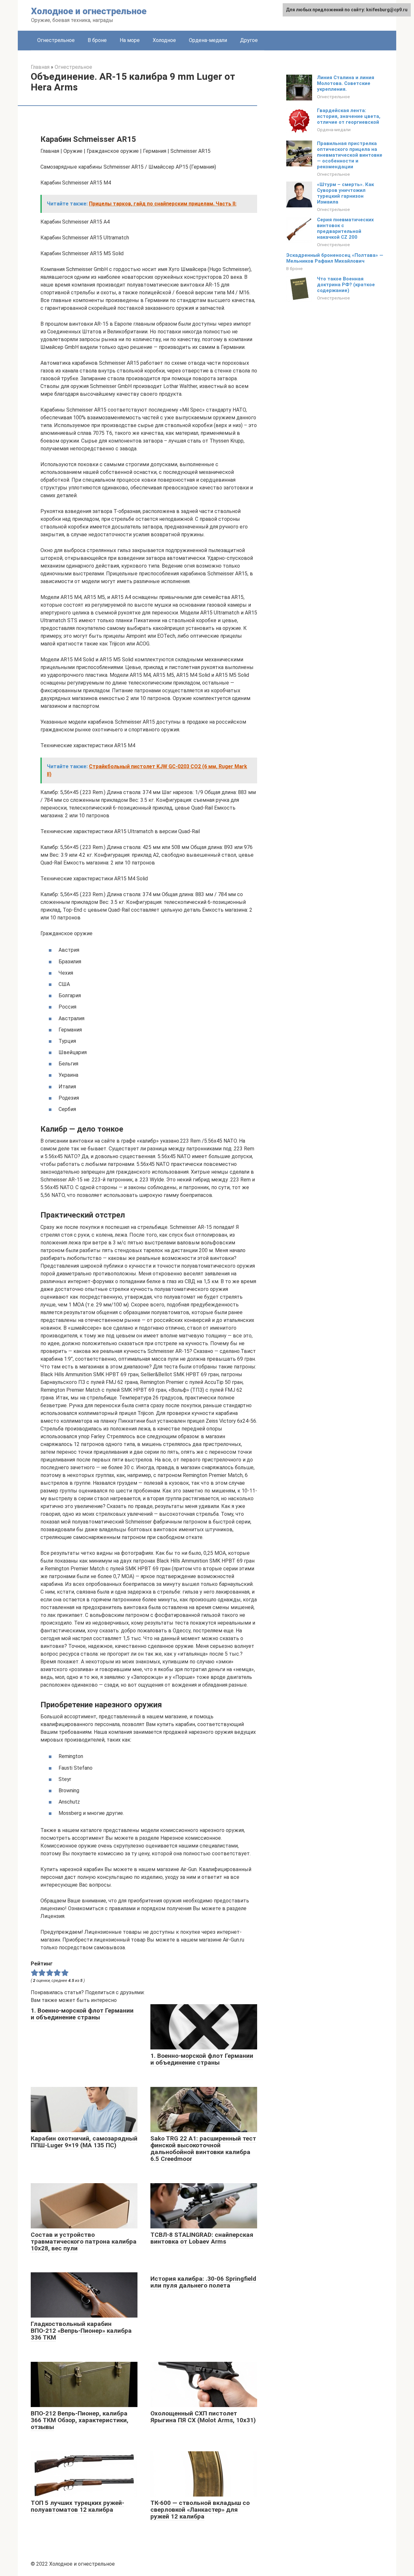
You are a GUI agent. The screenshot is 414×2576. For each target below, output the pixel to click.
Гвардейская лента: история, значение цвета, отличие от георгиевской (349, 116)
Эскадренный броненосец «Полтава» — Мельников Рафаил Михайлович (335, 258)
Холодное (164, 40)
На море (130, 40)
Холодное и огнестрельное (89, 11)
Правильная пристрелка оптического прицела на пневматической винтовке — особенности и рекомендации (350, 155)
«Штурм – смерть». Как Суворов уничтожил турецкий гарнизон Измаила (345, 193)
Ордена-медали (208, 40)
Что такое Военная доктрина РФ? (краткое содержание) (346, 285)
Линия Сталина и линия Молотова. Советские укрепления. (346, 83)
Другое (249, 40)
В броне (97, 40)
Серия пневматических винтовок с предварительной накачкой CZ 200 (345, 228)
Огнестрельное (56, 40)
